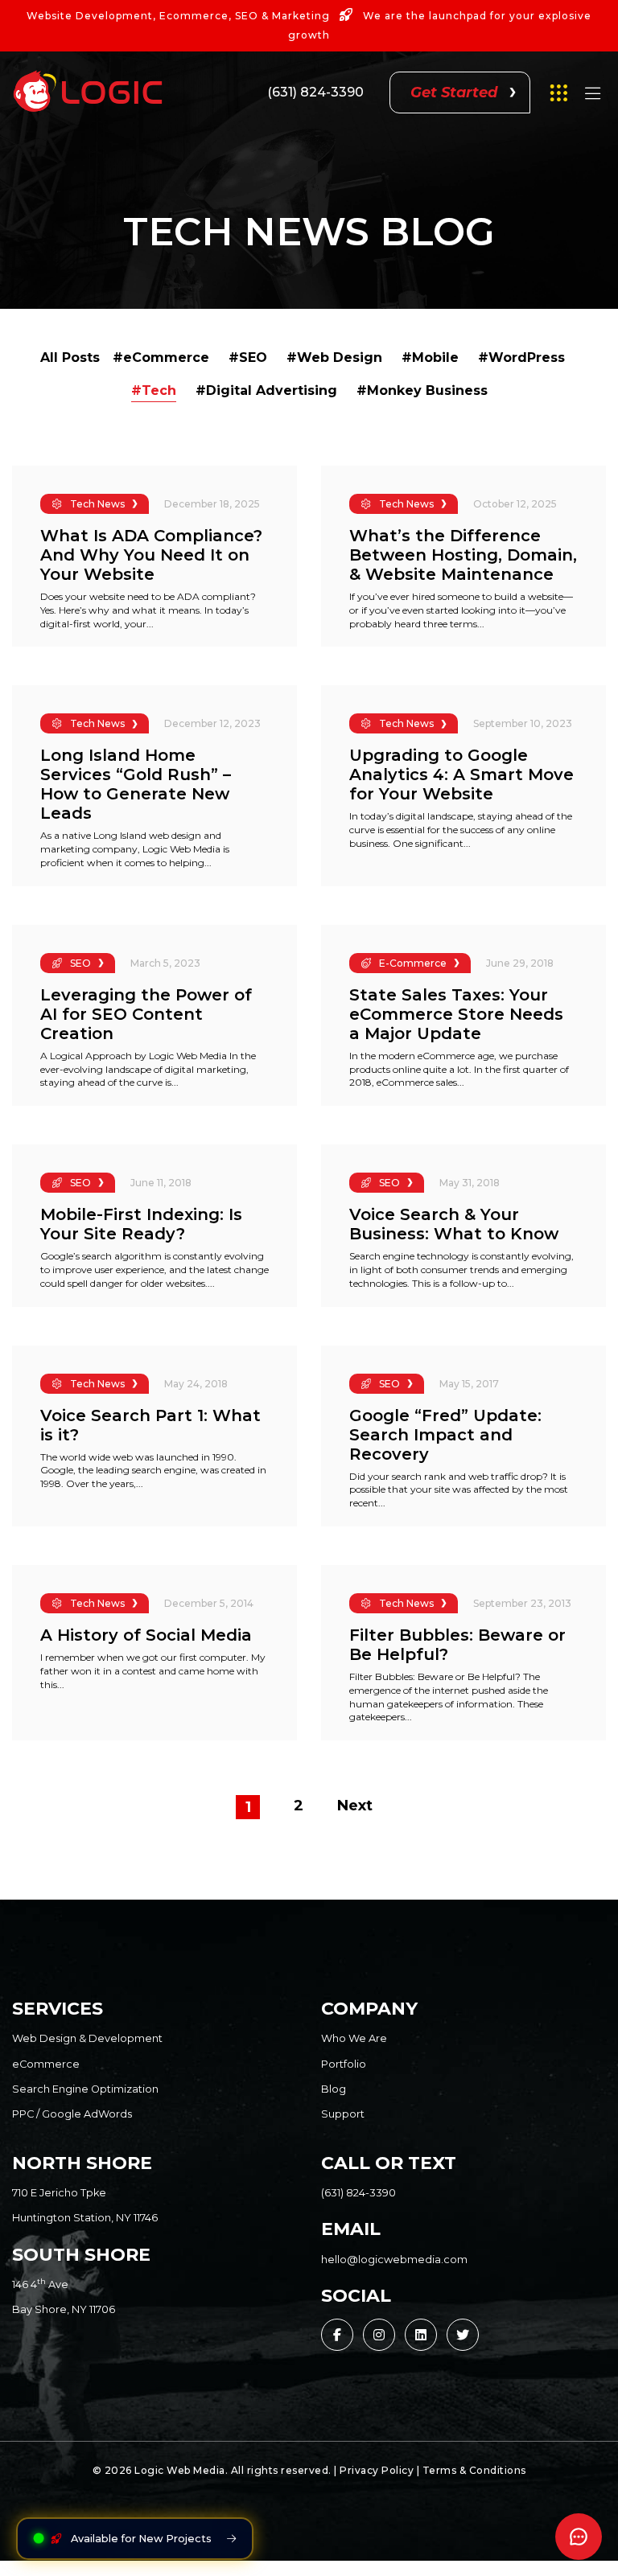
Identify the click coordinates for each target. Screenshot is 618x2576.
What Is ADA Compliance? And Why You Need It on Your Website (151, 555)
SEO (80, 963)
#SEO (248, 357)
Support (343, 2114)
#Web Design (334, 357)
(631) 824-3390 (315, 92)
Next (355, 1806)
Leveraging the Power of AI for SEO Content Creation (146, 1014)
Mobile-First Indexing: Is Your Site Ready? (141, 1224)
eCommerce (46, 2064)
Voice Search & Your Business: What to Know (454, 1224)
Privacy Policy (377, 2470)
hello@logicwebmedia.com (394, 2260)
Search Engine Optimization (85, 2089)
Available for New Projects (141, 2539)
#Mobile (430, 357)
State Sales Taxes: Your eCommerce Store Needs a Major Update (456, 1014)
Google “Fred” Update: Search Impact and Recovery (445, 1435)
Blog (334, 2089)
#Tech (154, 390)
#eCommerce (161, 357)
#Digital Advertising (266, 390)
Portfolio (344, 2064)
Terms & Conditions (474, 2470)
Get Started (454, 92)
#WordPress (521, 357)
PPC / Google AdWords (72, 2114)
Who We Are (354, 2038)
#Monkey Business (422, 390)
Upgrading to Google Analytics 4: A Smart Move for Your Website (461, 774)
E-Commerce (413, 963)
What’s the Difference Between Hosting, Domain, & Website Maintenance (463, 555)
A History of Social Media (146, 1635)
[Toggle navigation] (592, 97)
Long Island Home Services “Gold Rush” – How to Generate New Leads (136, 784)
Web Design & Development (87, 2038)
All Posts (70, 357)
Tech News (97, 504)
